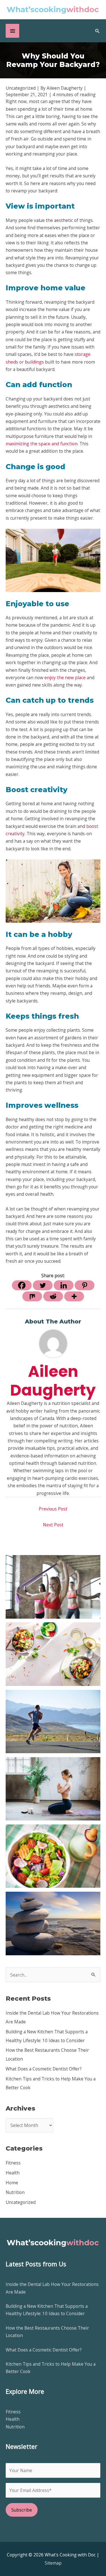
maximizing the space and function (42, 444)
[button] (98, 31)
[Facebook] (22, 1285)
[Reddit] (53, 1296)
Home (12, 2183)
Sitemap (53, 2563)
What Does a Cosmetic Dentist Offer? (44, 2069)
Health (13, 2173)
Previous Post (53, 1509)
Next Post (53, 1525)
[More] (74, 1296)
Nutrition (15, 2192)
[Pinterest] (85, 1285)
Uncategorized (21, 2202)
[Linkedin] (64, 1285)
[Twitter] (43, 1285)
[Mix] (32, 1296)
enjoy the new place (65, 677)
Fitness (13, 2163)
